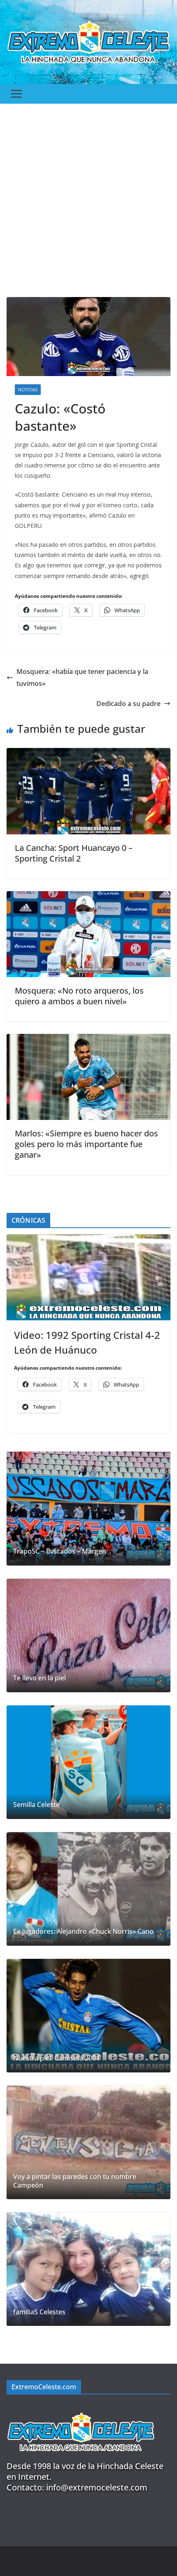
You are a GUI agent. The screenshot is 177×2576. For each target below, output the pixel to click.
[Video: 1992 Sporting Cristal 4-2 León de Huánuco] (88, 1277)
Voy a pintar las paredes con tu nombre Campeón (75, 2181)
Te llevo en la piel (40, 1678)
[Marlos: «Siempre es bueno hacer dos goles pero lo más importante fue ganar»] (88, 1040)
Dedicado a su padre (128, 704)
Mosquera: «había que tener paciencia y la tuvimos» (82, 677)
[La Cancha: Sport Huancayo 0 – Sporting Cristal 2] (88, 754)
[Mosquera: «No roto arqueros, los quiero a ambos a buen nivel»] (88, 897)
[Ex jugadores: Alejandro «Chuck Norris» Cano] (88, 1889)
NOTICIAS (28, 390)
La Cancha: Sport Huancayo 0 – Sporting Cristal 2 (74, 853)
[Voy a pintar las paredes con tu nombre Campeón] (88, 2142)
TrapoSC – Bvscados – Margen (60, 1551)
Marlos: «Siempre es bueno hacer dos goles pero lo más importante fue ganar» (86, 1144)
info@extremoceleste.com (97, 2487)
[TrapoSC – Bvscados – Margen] (88, 1508)
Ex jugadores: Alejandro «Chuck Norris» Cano (83, 1931)
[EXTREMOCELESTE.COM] (81, 2408)
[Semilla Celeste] (88, 1762)
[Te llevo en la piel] (88, 1635)
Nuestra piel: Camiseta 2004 (56, 2058)
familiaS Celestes (39, 2312)
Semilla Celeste (36, 1805)
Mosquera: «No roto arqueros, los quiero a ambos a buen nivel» (79, 996)
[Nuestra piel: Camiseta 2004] (88, 2016)
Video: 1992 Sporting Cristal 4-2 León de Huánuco (87, 1342)
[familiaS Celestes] (88, 2269)
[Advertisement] (88, 196)
